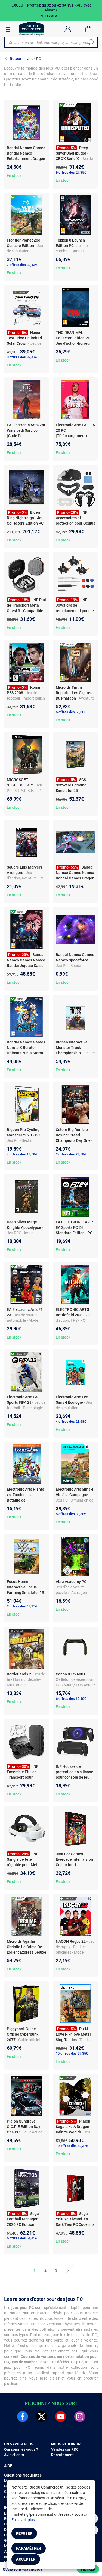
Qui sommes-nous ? (21, 2449)
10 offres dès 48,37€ (72, 2146)
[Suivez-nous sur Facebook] (23, 2417)
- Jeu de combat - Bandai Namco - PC (72, 251)
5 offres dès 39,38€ (71, 1514)
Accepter (26, 2559)
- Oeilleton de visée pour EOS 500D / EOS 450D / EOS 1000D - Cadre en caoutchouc (75, 1685)
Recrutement (62, 2455)
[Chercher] (91, 42)
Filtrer (88, 2569)
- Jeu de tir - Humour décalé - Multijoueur (26, 1679)
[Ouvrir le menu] (8, 29)
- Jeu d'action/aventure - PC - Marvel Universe (27, 878)
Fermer (51, 16)
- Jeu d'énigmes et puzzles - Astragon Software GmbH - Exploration (72, 1593)
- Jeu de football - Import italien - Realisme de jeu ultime (26, 698)
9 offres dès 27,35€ (71, 172)
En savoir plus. (24, 2520)
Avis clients (14, 2455)
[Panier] (89, 29)
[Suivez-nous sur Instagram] (80, 2417)
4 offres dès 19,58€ (22, 1154)
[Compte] (68, 29)
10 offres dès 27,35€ (72, 2053)
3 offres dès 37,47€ (22, 357)
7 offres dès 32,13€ (22, 265)
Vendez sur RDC (65, 2449)
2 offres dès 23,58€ (71, 1154)
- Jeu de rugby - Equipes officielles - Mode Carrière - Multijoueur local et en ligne (75, 1952)
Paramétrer (29, 2548)
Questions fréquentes (23, 2475)
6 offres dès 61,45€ (22, 2238)
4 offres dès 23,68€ (71, 1422)
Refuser (24, 2533)
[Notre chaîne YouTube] (61, 2417)
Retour (16, 59)
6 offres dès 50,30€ (71, 712)
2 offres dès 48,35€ (22, 1606)
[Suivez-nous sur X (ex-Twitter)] (42, 2417)
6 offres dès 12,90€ (71, 1699)
